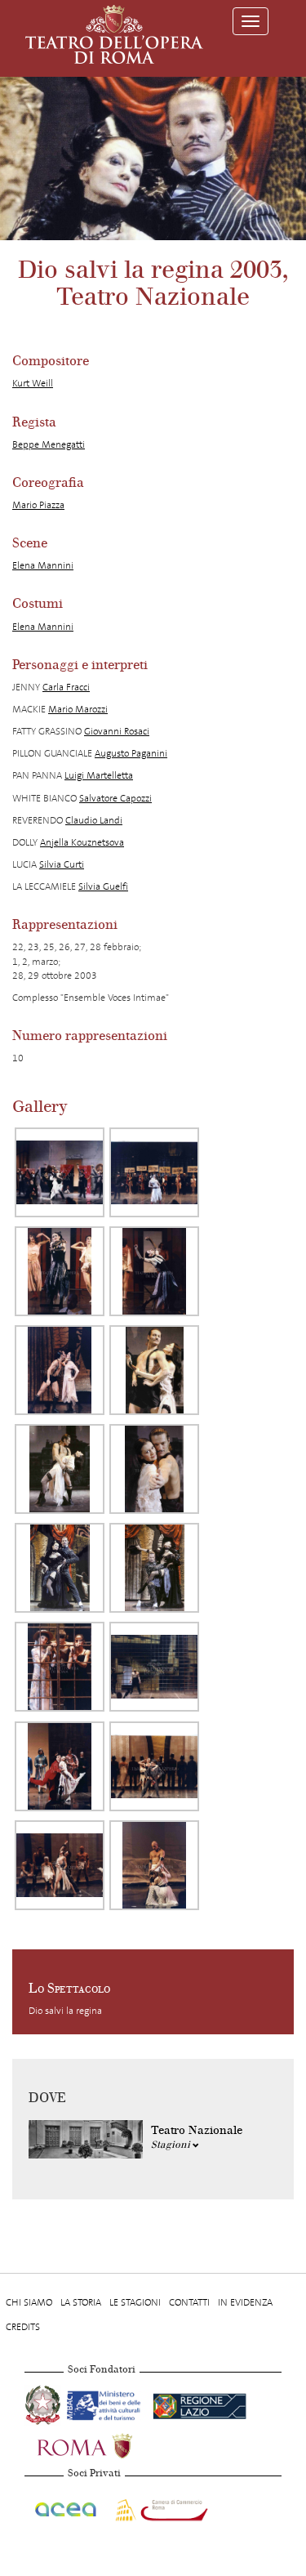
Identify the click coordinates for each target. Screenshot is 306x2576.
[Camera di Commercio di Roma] (160, 2507)
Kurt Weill (33, 383)
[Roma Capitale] (106, 2444)
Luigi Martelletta (99, 775)
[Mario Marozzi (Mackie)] (154, 1667)
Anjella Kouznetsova (82, 842)
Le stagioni (135, 2302)
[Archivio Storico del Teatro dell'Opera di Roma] (114, 34)
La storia (81, 2302)
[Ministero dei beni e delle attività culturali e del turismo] (106, 2404)
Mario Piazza (38, 505)
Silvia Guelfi (103, 886)
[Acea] (67, 2507)
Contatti (189, 2302)
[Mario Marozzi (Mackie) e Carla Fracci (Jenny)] (60, 1370)
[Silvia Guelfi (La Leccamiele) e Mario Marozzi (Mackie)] (154, 1766)
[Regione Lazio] (200, 2404)
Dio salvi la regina (65, 2011)
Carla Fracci (66, 687)
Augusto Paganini (131, 753)
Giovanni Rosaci (117, 731)
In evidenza (245, 2302)
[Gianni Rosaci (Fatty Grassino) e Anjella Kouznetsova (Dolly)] (60, 1766)
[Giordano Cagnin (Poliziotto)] (154, 1865)
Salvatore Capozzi (115, 798)
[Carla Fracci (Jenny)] (154, 1172)
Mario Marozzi (78, 709)
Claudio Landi (94, 820)
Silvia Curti (62, 864)
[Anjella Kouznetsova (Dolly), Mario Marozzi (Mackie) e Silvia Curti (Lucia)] (60, 1667)
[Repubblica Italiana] (44, 2404)
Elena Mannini (43, 565)
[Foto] (60, 1172)
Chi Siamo (29, 2302)
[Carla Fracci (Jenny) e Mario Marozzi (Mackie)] (154, 1469)
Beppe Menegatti (49, 444)
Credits (23, 2327)
